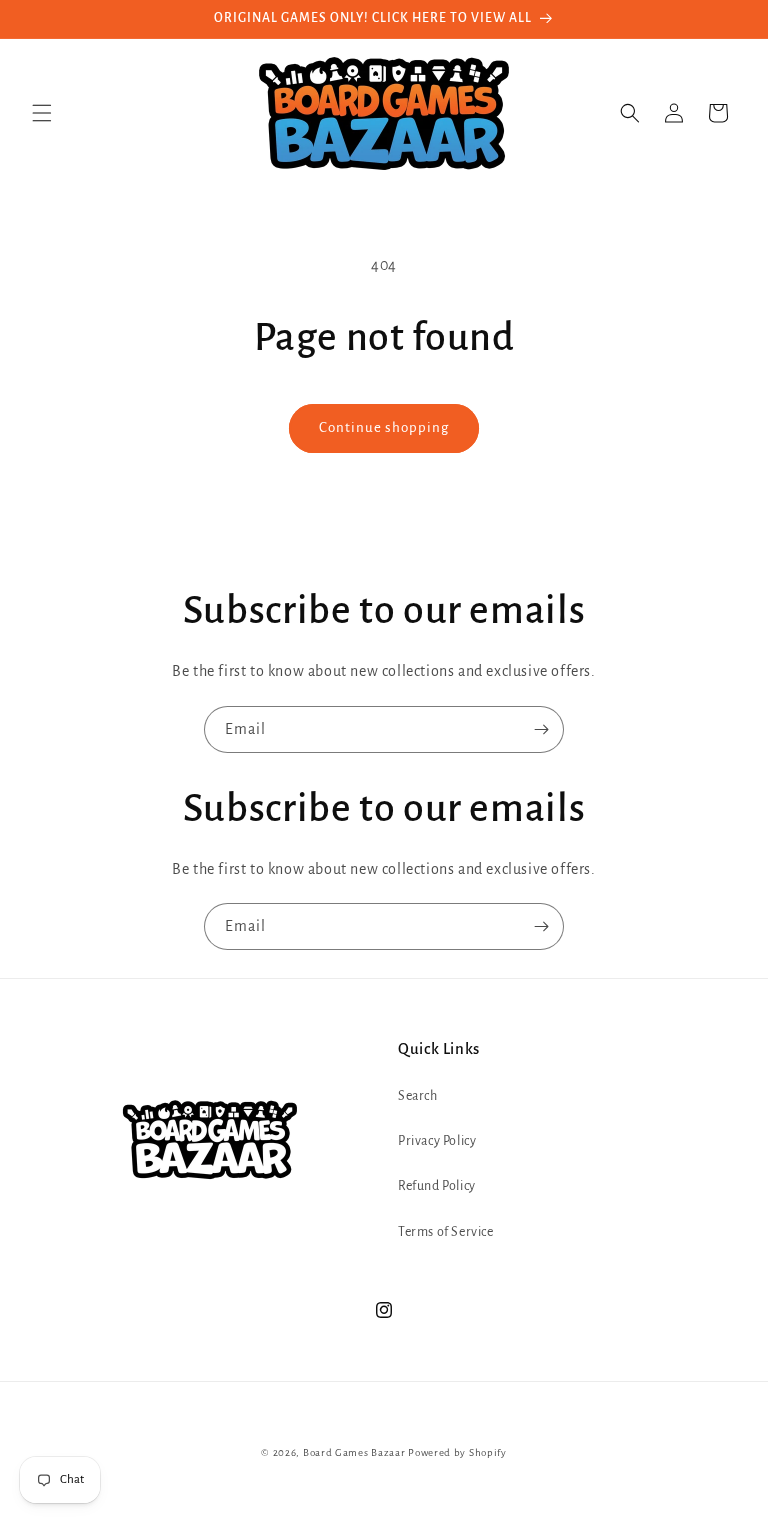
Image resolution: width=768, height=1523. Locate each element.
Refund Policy (437, 1186)
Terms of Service (446, 1232)
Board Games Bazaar (354, 1452)
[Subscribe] (541, 729)
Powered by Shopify (457, 1452)
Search (418, 1096)
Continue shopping (384, 427)
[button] (42, 113)
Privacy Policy (437, 1141)
